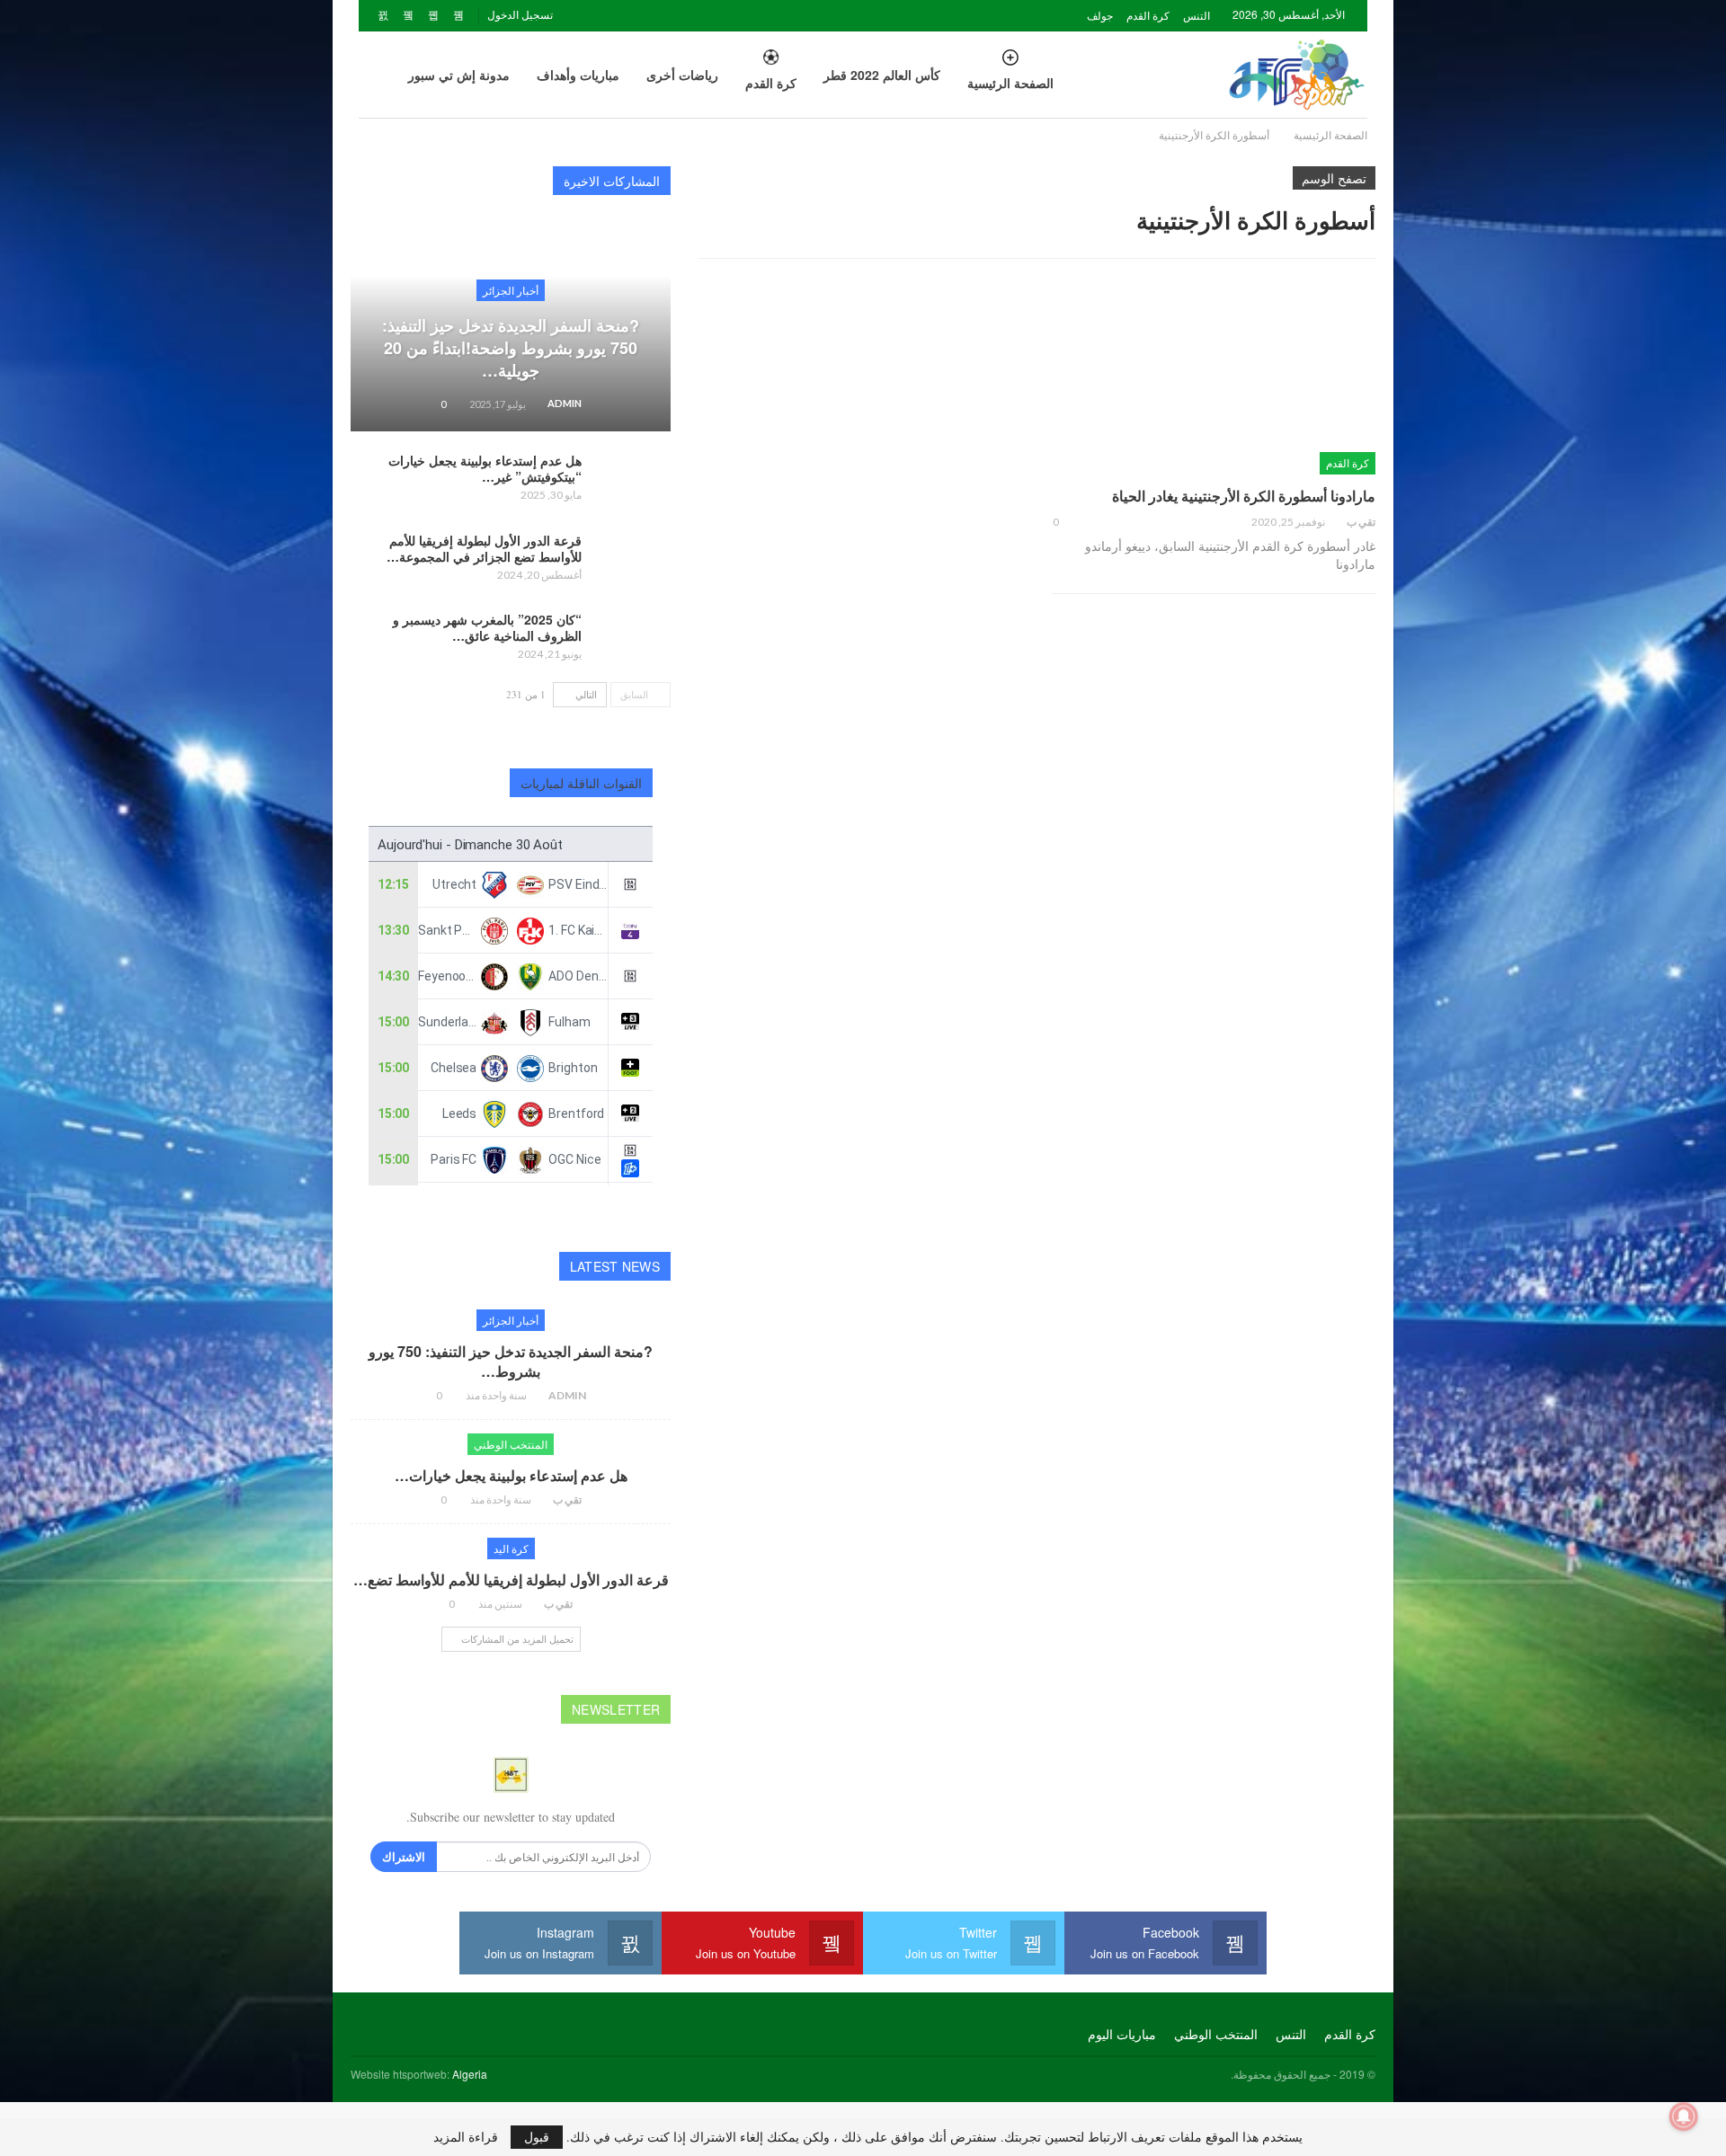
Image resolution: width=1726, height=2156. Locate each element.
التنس (1197, 15)
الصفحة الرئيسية (1010, 83)
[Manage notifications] (1684, 2116)
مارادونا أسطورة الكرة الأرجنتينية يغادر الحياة (1244, 496)
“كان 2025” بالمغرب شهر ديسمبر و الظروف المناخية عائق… (487, 627)
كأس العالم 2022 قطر (882, 75)
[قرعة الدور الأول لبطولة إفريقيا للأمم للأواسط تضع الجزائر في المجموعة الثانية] (632, 561)
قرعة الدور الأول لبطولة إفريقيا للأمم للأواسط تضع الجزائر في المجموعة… (484, 548)
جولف (1100, 15)
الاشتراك (404, 1856)
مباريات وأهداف (578, 75)
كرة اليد (511, 1548)
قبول (537, 2137)
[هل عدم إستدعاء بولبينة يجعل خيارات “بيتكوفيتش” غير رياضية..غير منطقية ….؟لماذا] (632, 481)
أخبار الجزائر (511, 290)
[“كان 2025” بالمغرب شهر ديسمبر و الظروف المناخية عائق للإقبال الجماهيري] (632, 640)
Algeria (470, 2074)
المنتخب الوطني (511, 1444)
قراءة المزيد (466, 2137)
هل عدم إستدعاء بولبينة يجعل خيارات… (511, 1475)
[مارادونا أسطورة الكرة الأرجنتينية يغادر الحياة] (1214, 380)
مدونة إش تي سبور (459, 75)
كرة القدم (1148, 15)
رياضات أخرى (682, 75)
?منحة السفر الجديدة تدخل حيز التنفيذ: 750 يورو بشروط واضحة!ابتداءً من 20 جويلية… (511, 348)
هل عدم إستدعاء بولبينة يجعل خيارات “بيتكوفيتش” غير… (485, 468)
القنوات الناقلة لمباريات (582, 783)
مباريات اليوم (1122, 2034)
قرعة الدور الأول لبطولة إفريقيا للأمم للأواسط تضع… (511, 1579)
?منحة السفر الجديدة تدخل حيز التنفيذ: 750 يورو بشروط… (511, 1361)
